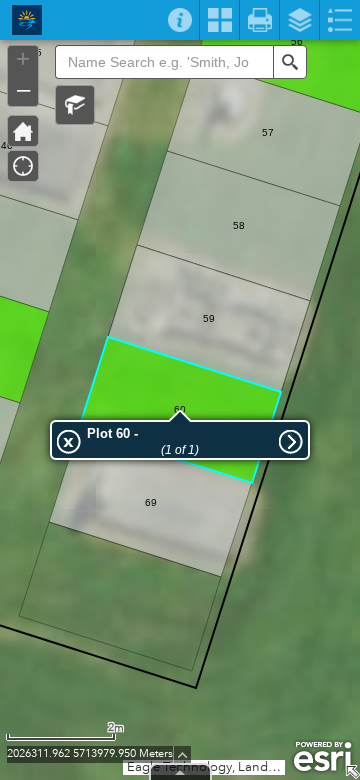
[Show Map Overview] (352, 772)
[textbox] (164, 62)
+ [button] (23, 59)
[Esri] (322, 757)
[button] (75, 105)
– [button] (23, 89)
